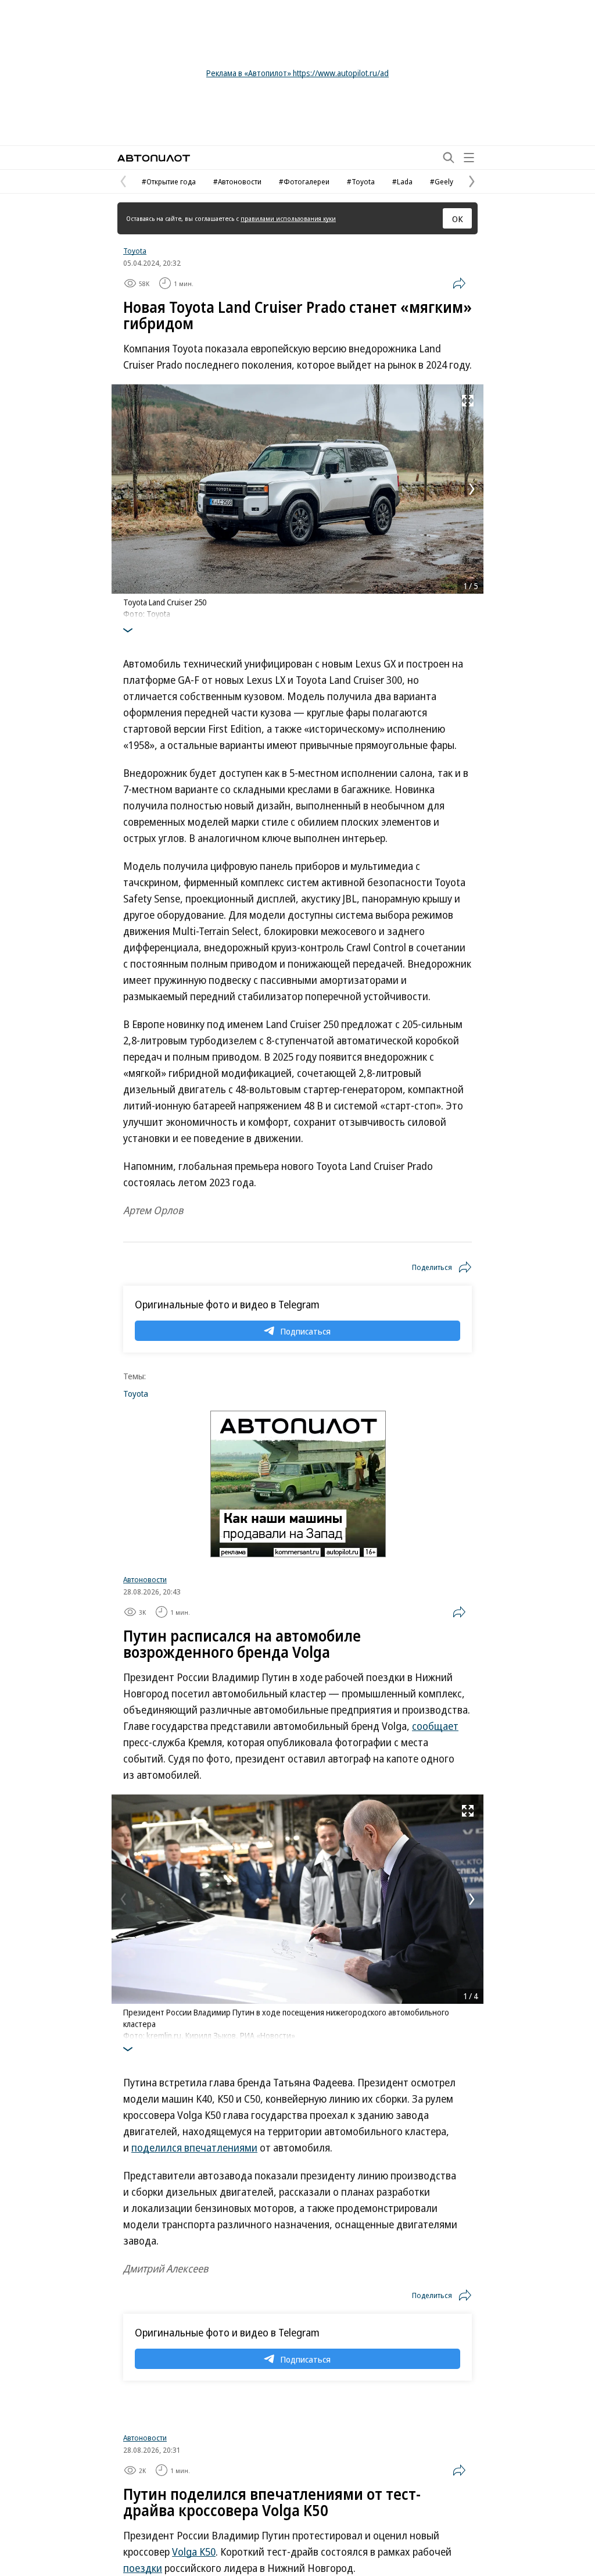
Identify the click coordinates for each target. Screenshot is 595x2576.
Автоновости (145, 1579)
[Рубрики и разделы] (469, 158)
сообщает (435, 1726)
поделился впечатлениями (194, 2147)
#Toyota (361, 181)
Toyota (135, 251)
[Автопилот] (154, 158)
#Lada (402, 181)
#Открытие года (169, 181)
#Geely (442, 181)
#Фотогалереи (304, 181)
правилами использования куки (288, 218)
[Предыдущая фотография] (123, 489)
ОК (458, 219)
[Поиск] (449, 158)
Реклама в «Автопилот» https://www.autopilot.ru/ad (297, 73)
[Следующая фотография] (472, 489)
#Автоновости (237, 181)
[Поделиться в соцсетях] (459, 283)
